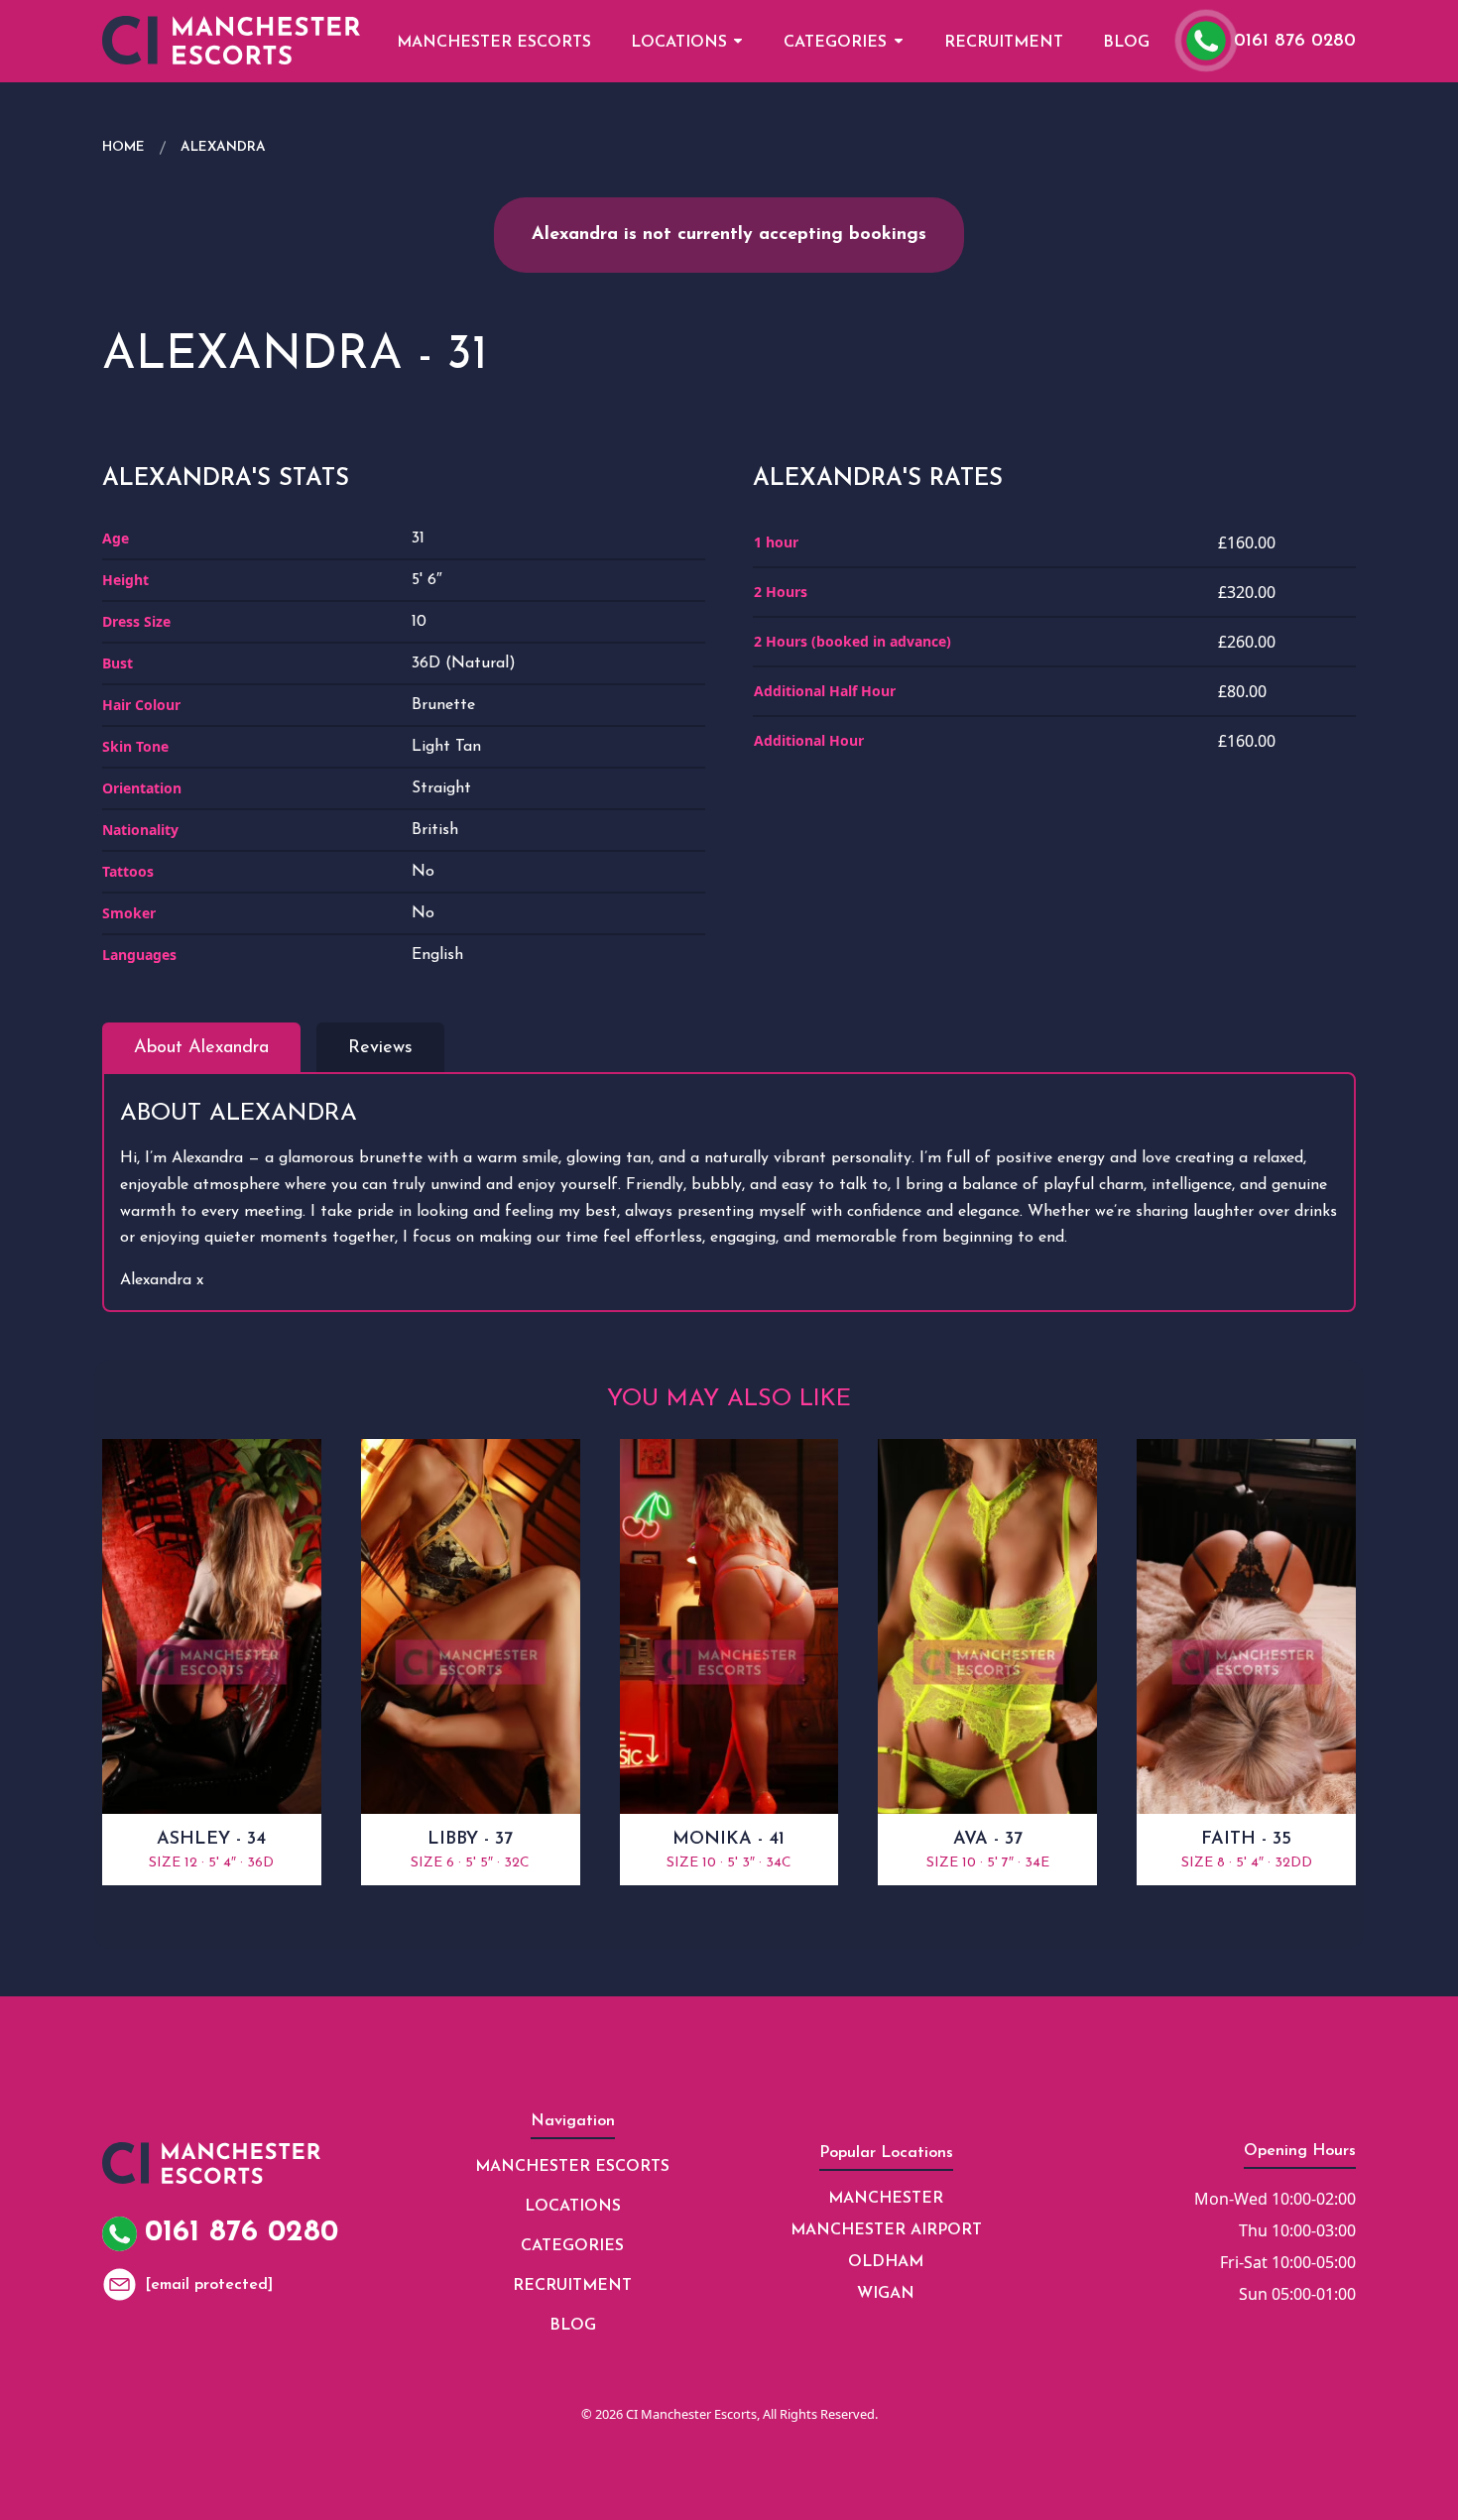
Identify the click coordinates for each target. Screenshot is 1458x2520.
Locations (679, 43)
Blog (1126, 43)
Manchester (886, 2199)
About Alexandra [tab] (201, 1048)
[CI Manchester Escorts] (231, 40)
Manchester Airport (886, 2230)
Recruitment (1004, 43)
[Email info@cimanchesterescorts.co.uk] (120, 2284)
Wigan (886, 2294)
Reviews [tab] (380, 1048)
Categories (835, 43)
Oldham (886, 2262)
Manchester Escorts (494, 43)
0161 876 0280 (1295, 42)
